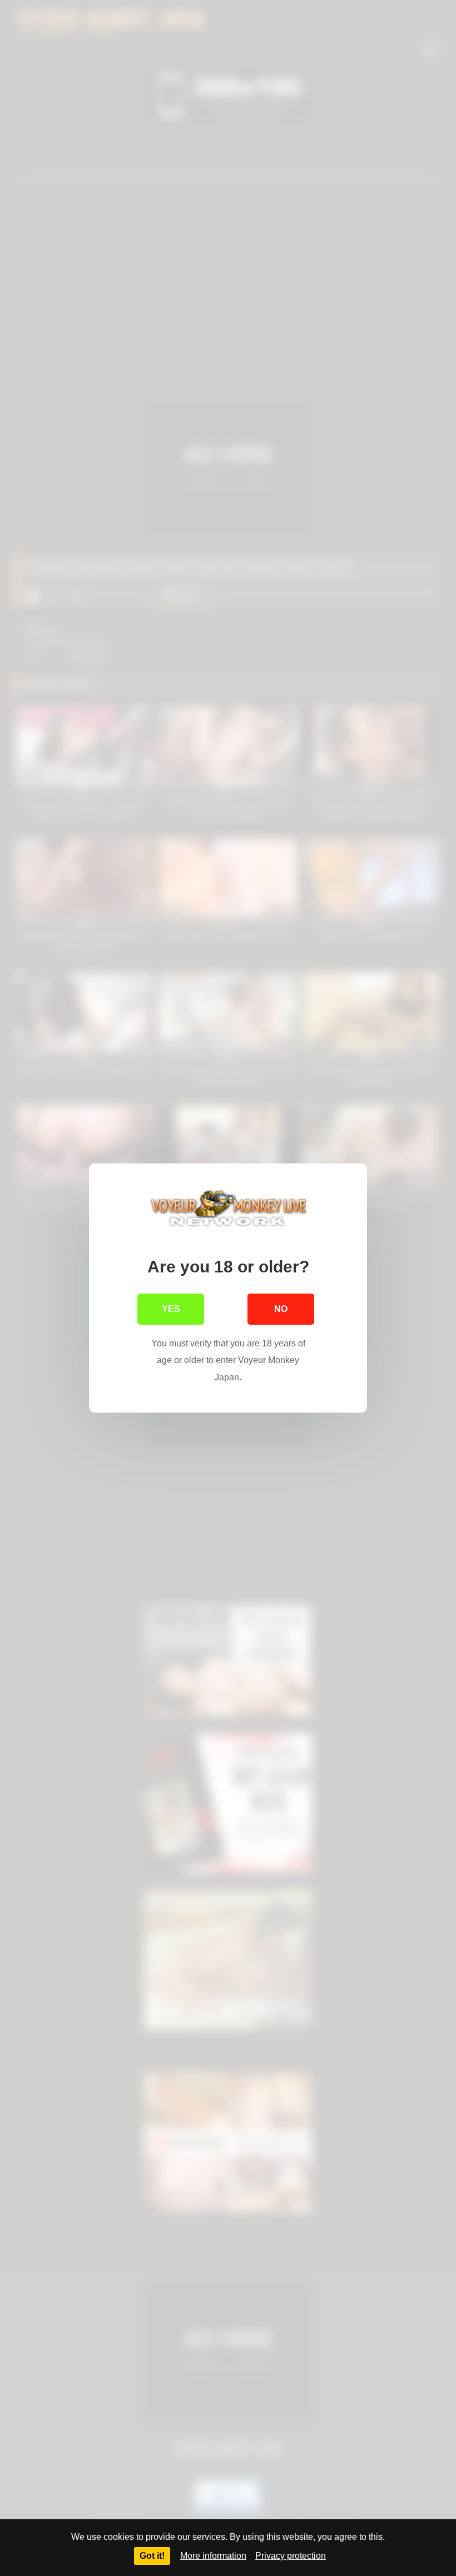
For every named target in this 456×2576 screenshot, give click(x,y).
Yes (171, 1309)
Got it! (152, 2556)
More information (213, 2556)
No (281, 1309)
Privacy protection (291, 2556)
